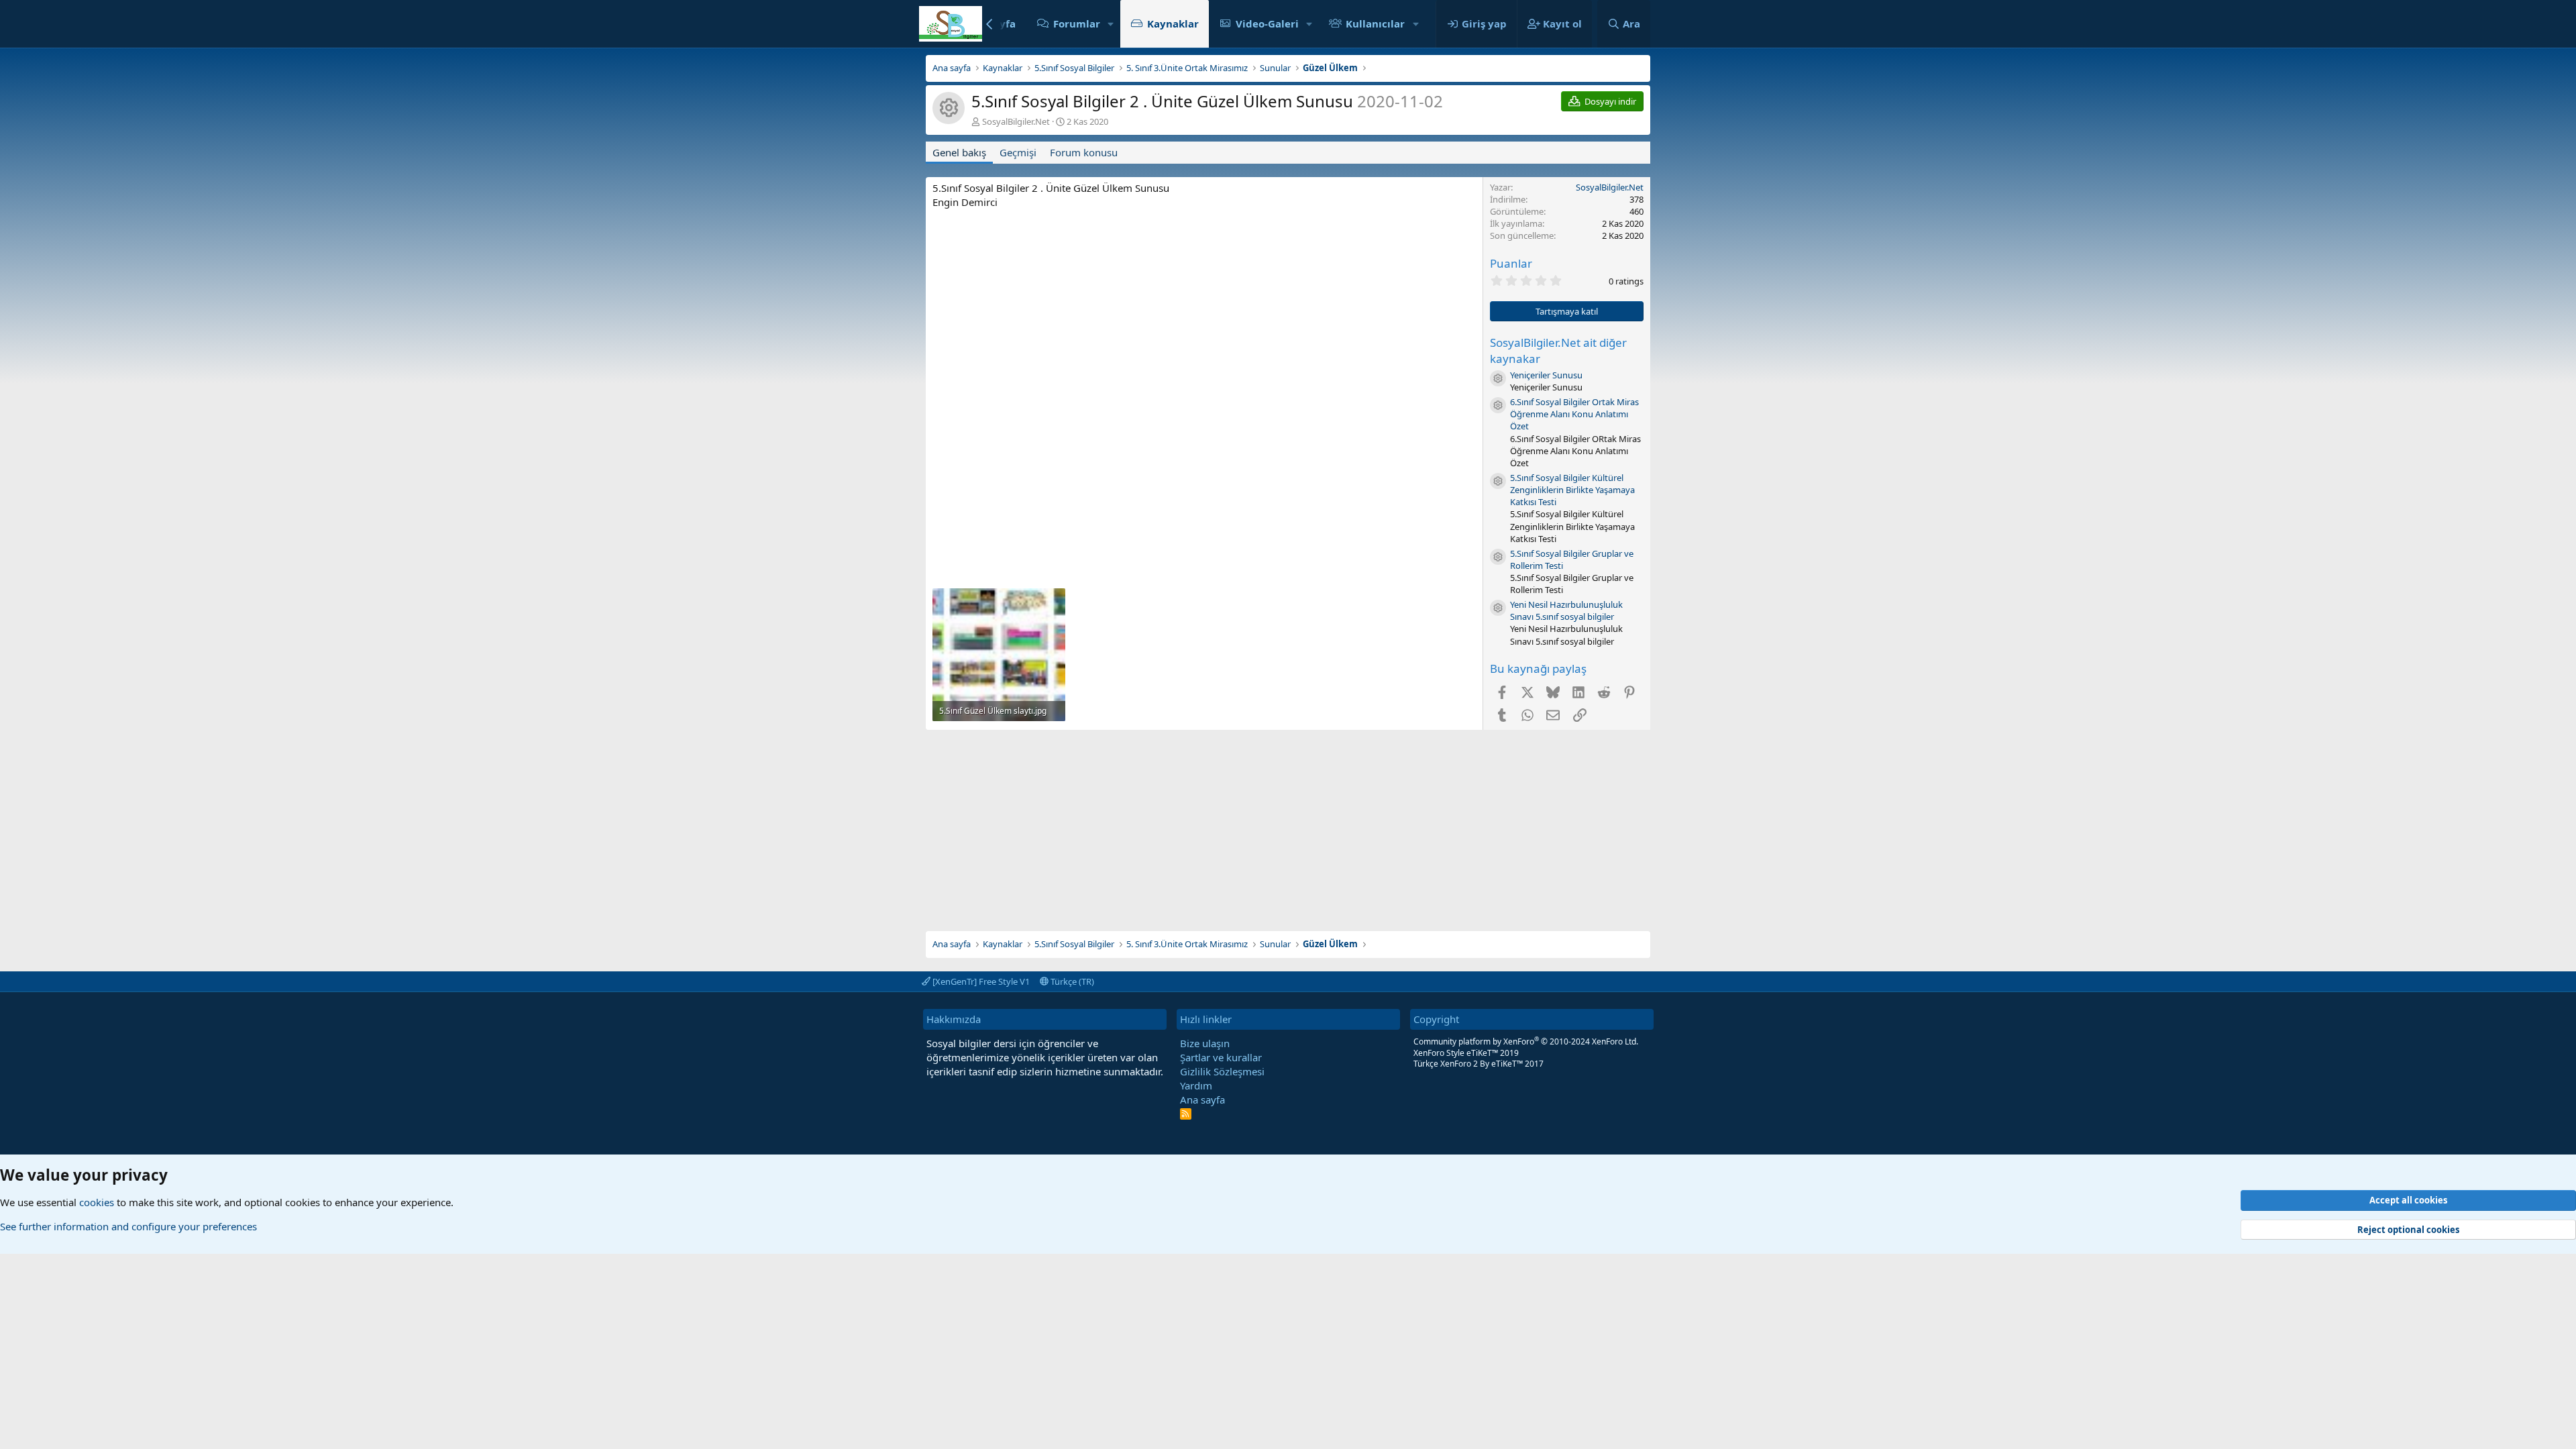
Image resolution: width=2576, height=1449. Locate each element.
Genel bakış (959, 152)
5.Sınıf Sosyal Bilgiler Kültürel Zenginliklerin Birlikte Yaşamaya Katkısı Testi (1572, 490)
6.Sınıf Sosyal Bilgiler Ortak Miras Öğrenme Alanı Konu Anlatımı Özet (1574, 414)
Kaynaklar (1173, 23)
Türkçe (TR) (1071, 981)
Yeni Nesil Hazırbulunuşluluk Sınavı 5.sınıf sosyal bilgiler (1566, 610)
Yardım (1196, 1085)
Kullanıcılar (1375, 23)
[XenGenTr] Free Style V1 (980, 981)
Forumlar (1077, 23)
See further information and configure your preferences (128, 1226)
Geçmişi (1018, 152)
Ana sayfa (1202, 1099)
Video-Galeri (1267, 23)
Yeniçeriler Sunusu (1546, 375)
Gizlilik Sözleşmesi (1222, 1071)
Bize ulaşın (1205, 1043)
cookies (97, 1202)
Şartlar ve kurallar (1221, 1057)
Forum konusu (1084, 152)
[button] (1111, 24)
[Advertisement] (1288, 824)
